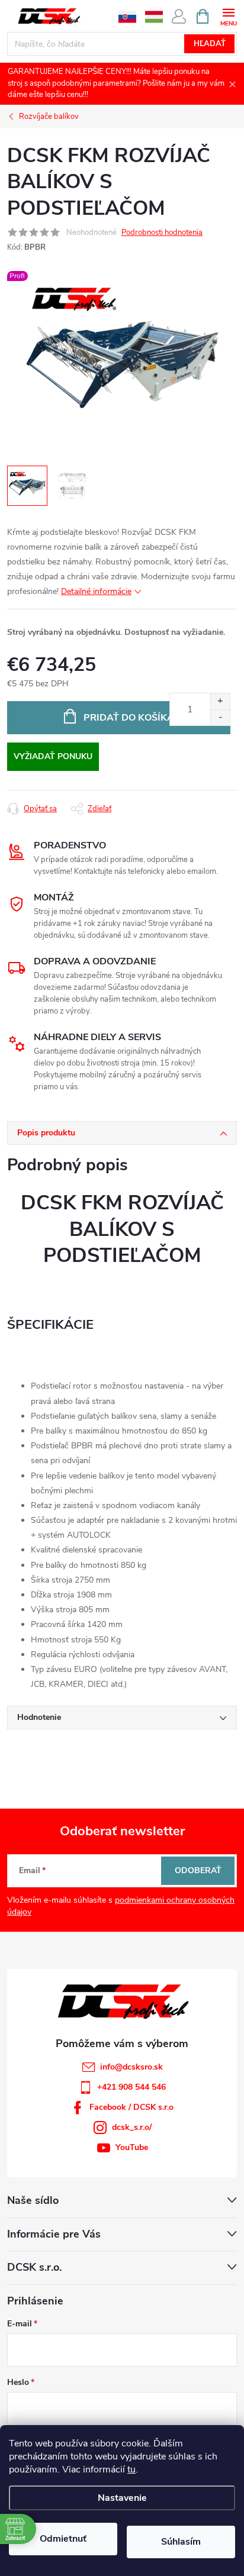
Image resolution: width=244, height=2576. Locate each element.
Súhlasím (181, 2542)
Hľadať (210, 44)
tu (131, 2470)
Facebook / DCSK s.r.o (131, 2107)
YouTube (132, 2147)
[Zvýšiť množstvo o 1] (220, 701)
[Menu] (228, 16)
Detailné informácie (96, 591)
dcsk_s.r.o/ (132, 2127)
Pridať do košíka (129, 718)
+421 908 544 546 (131, 2087)
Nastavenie (122, 2498)
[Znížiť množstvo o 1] (220, 717)
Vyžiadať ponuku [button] (53, 756)
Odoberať (198, 1870)
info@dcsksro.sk (131, 2067)
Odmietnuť (63, 2539)
